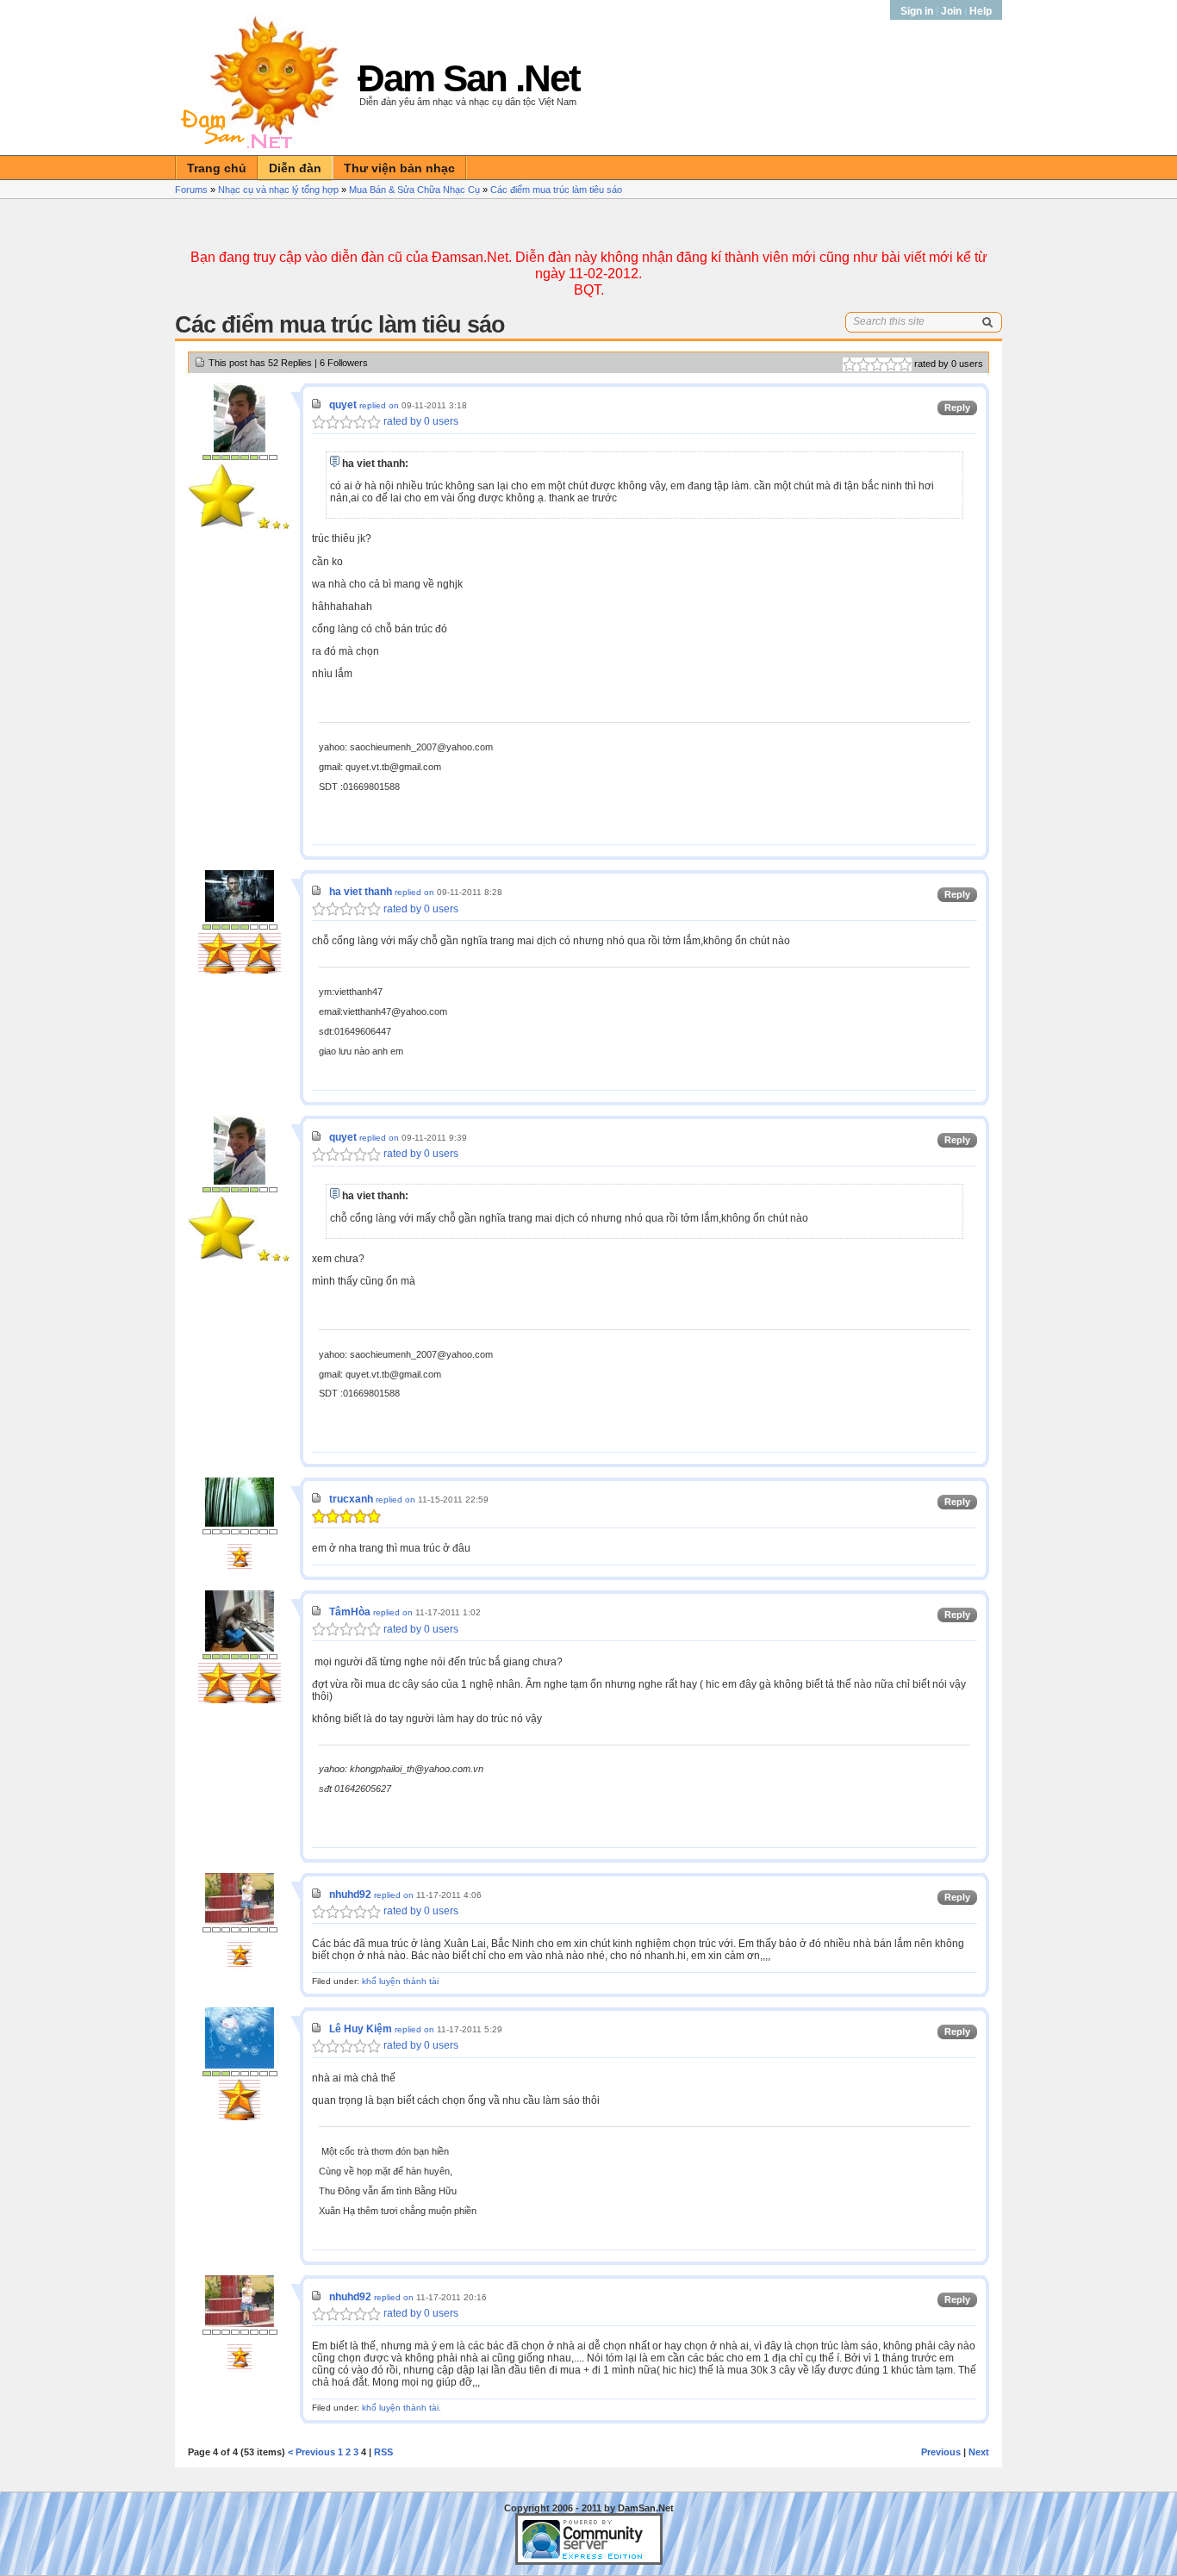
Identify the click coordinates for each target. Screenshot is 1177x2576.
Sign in (918, 11)
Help (981, 11)
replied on (379, 405)
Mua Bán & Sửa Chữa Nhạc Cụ (414, 190)
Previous (941, 2452)
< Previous (311, 2452)
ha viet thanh (361, 892)
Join (951, 11)
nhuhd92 (350, 1895)
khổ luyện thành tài (400, 1981)
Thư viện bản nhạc (399, 168)
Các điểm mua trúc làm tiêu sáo (556, 190)
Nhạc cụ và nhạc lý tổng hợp (278, 190)
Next (979, 2452)
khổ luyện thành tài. (402, 2408)
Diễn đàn (295, 168)
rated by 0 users (420, 421)
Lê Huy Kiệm (361, 2029)
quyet (343, 405)
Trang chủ (217, 168)
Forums (191, 190)
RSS (383, 2452)
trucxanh (351, 1499)
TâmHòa (350, 1612)
